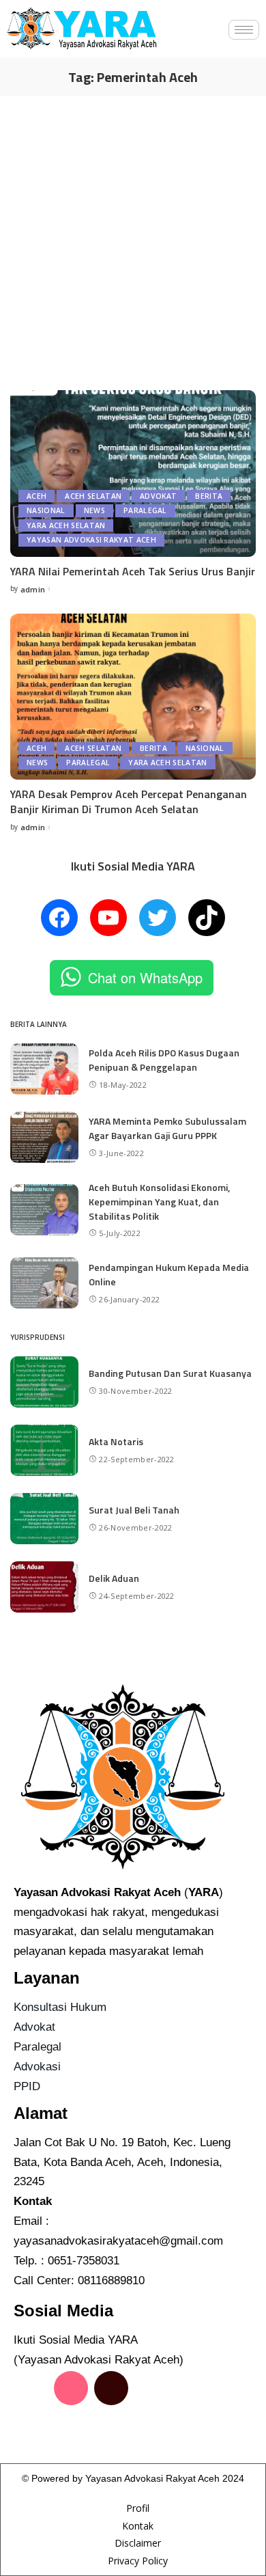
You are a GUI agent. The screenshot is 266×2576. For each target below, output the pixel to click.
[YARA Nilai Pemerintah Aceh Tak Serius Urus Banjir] (133, 473)
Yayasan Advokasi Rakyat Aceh (91, 540)
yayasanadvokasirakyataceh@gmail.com (118, 2241)
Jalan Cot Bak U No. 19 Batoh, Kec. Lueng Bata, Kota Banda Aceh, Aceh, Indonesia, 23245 (122, 2162)
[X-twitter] (151, 2388)
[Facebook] (59, 918)
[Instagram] (71, 2388)
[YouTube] (108, 918)
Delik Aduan (114, 1578)
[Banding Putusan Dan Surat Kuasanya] (44, 1382)
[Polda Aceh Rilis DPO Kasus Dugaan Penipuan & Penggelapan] (44, 1069)
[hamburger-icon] (244, 30)
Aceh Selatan (93, 496)
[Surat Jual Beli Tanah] (44, 1519)
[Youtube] (31, 2427)
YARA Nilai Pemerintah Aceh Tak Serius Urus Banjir (133, 571)
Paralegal (145, 510)
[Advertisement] (133, 236)
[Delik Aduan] (44, 1587)
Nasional (46, 510)
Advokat (158, 496)
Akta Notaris (116, 1441)
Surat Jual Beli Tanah (134, 1510)
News (94, 510)
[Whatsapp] (71, 2427)
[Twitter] (158, 918)
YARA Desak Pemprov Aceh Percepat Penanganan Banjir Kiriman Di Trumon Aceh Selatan (129, 801)
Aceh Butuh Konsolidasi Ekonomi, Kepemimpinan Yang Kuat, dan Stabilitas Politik (159, 1202)
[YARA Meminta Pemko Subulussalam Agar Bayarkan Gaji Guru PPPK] (44, 1137)
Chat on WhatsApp (145, 977)
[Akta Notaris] (44, 1450)
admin (33, 589)
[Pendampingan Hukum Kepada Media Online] (44, 1283)
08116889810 (111, 2280)
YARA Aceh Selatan (66, 525)
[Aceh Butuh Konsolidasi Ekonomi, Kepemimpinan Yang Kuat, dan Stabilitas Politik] (44, 1210)
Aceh (36, 496)
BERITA (209, 496)
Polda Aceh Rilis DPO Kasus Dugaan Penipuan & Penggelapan (164, 1060)
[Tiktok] (111, 2388)
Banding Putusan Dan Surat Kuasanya (170, 1373)
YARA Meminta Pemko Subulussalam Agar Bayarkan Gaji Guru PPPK (167, 1128)
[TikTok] (207, 918)
